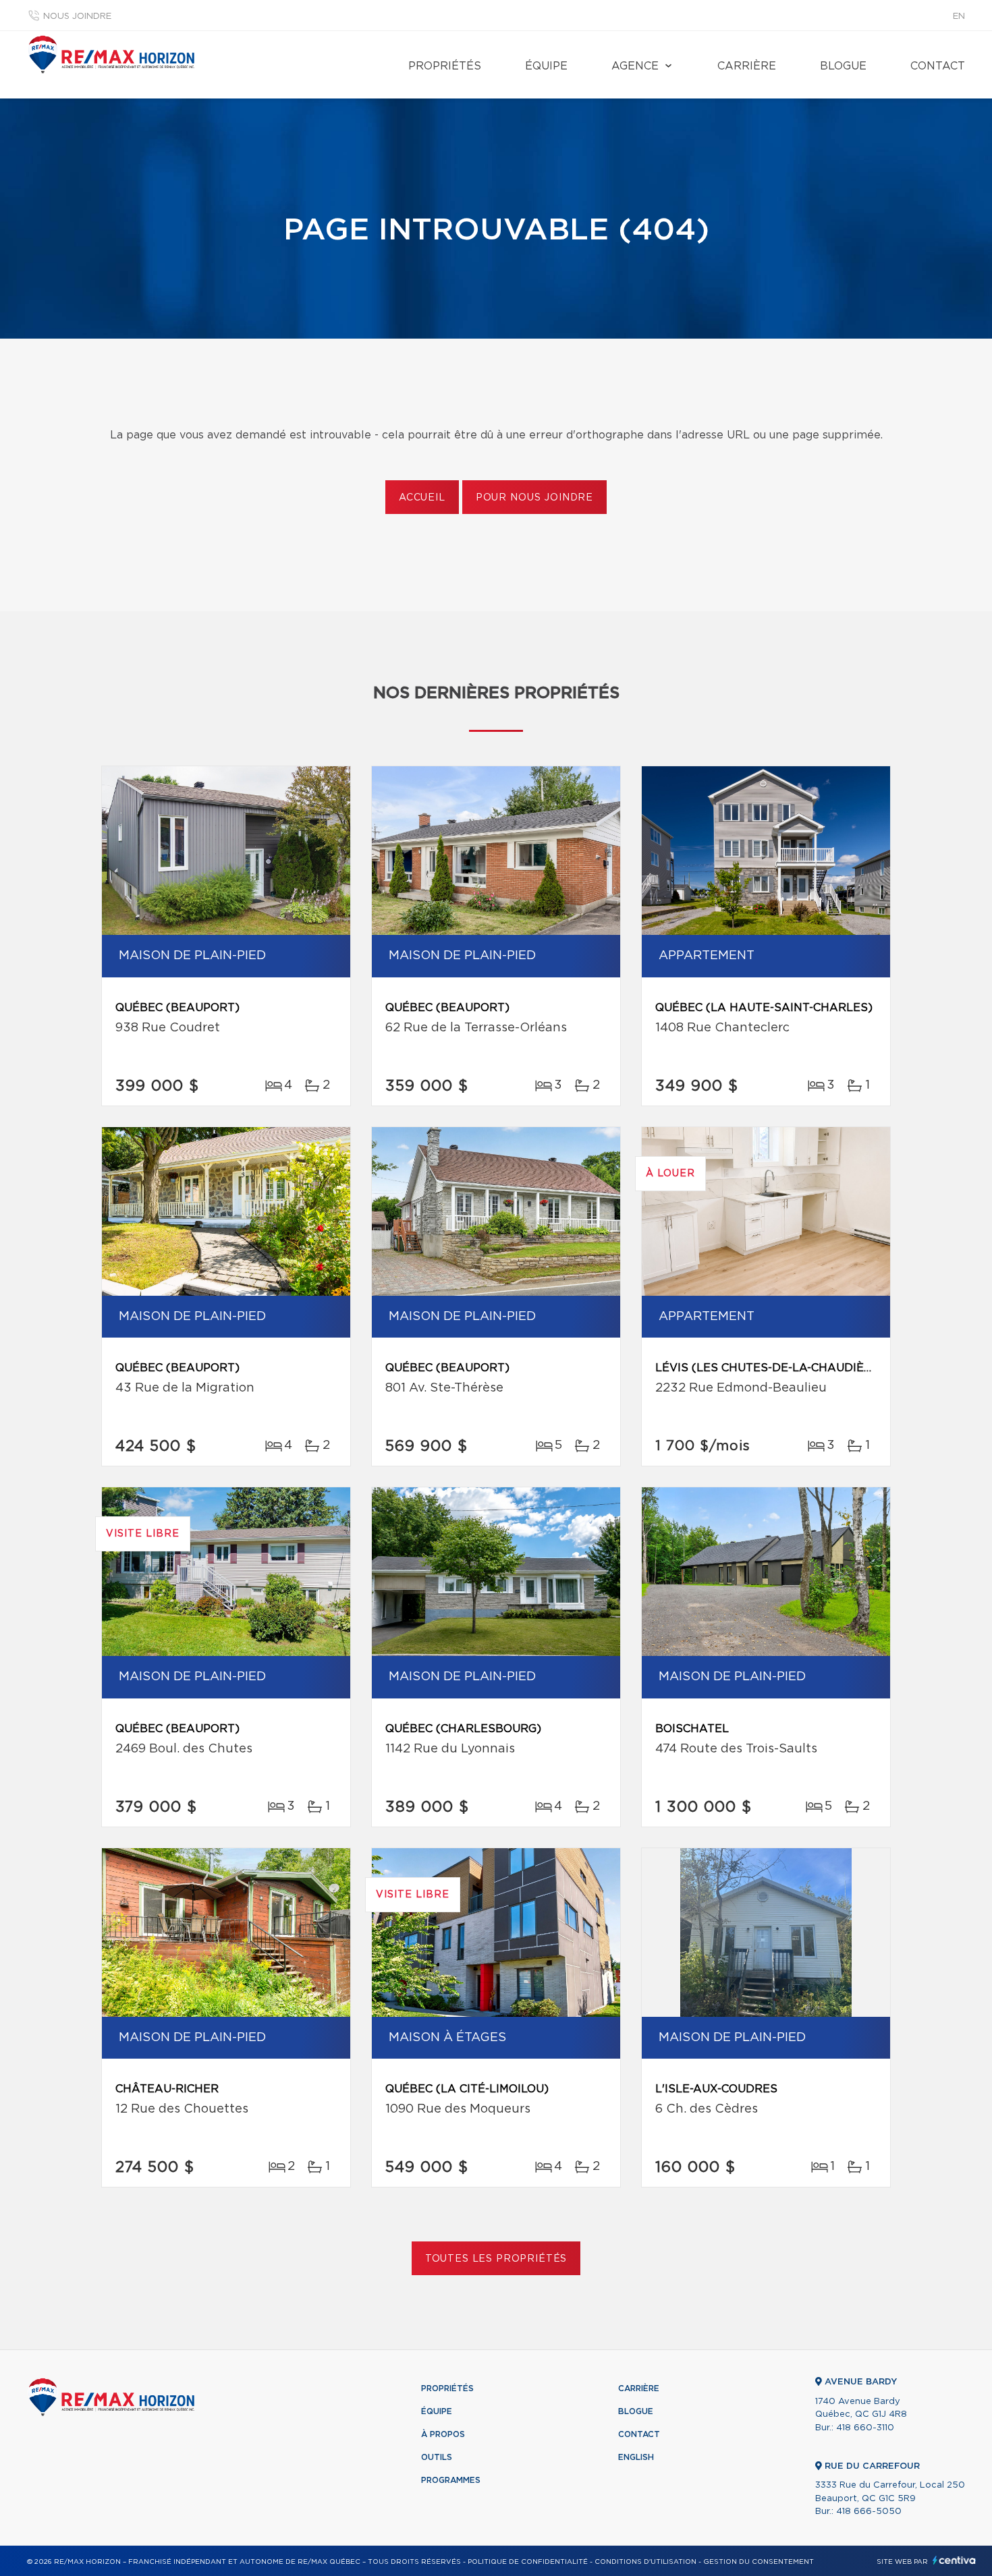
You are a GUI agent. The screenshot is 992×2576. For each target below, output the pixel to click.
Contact (938, 66)
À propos (443, 2434)
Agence (635, 66)
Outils (437, 2457)
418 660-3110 (865, 2428)
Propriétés (445, 66)
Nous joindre (77, 17)
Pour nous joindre (534, 498)
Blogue (843, 66)
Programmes (451, 2480)
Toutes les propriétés (496, 2259)
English (636, 2457)
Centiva (954, 2560)
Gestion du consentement (759, 2562)
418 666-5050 (869, 2512)
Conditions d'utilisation (645, 2562)
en (959, 17)
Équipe (546, 66)
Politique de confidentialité (528, 2562)
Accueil (422, 498)
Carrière (747, 66)
